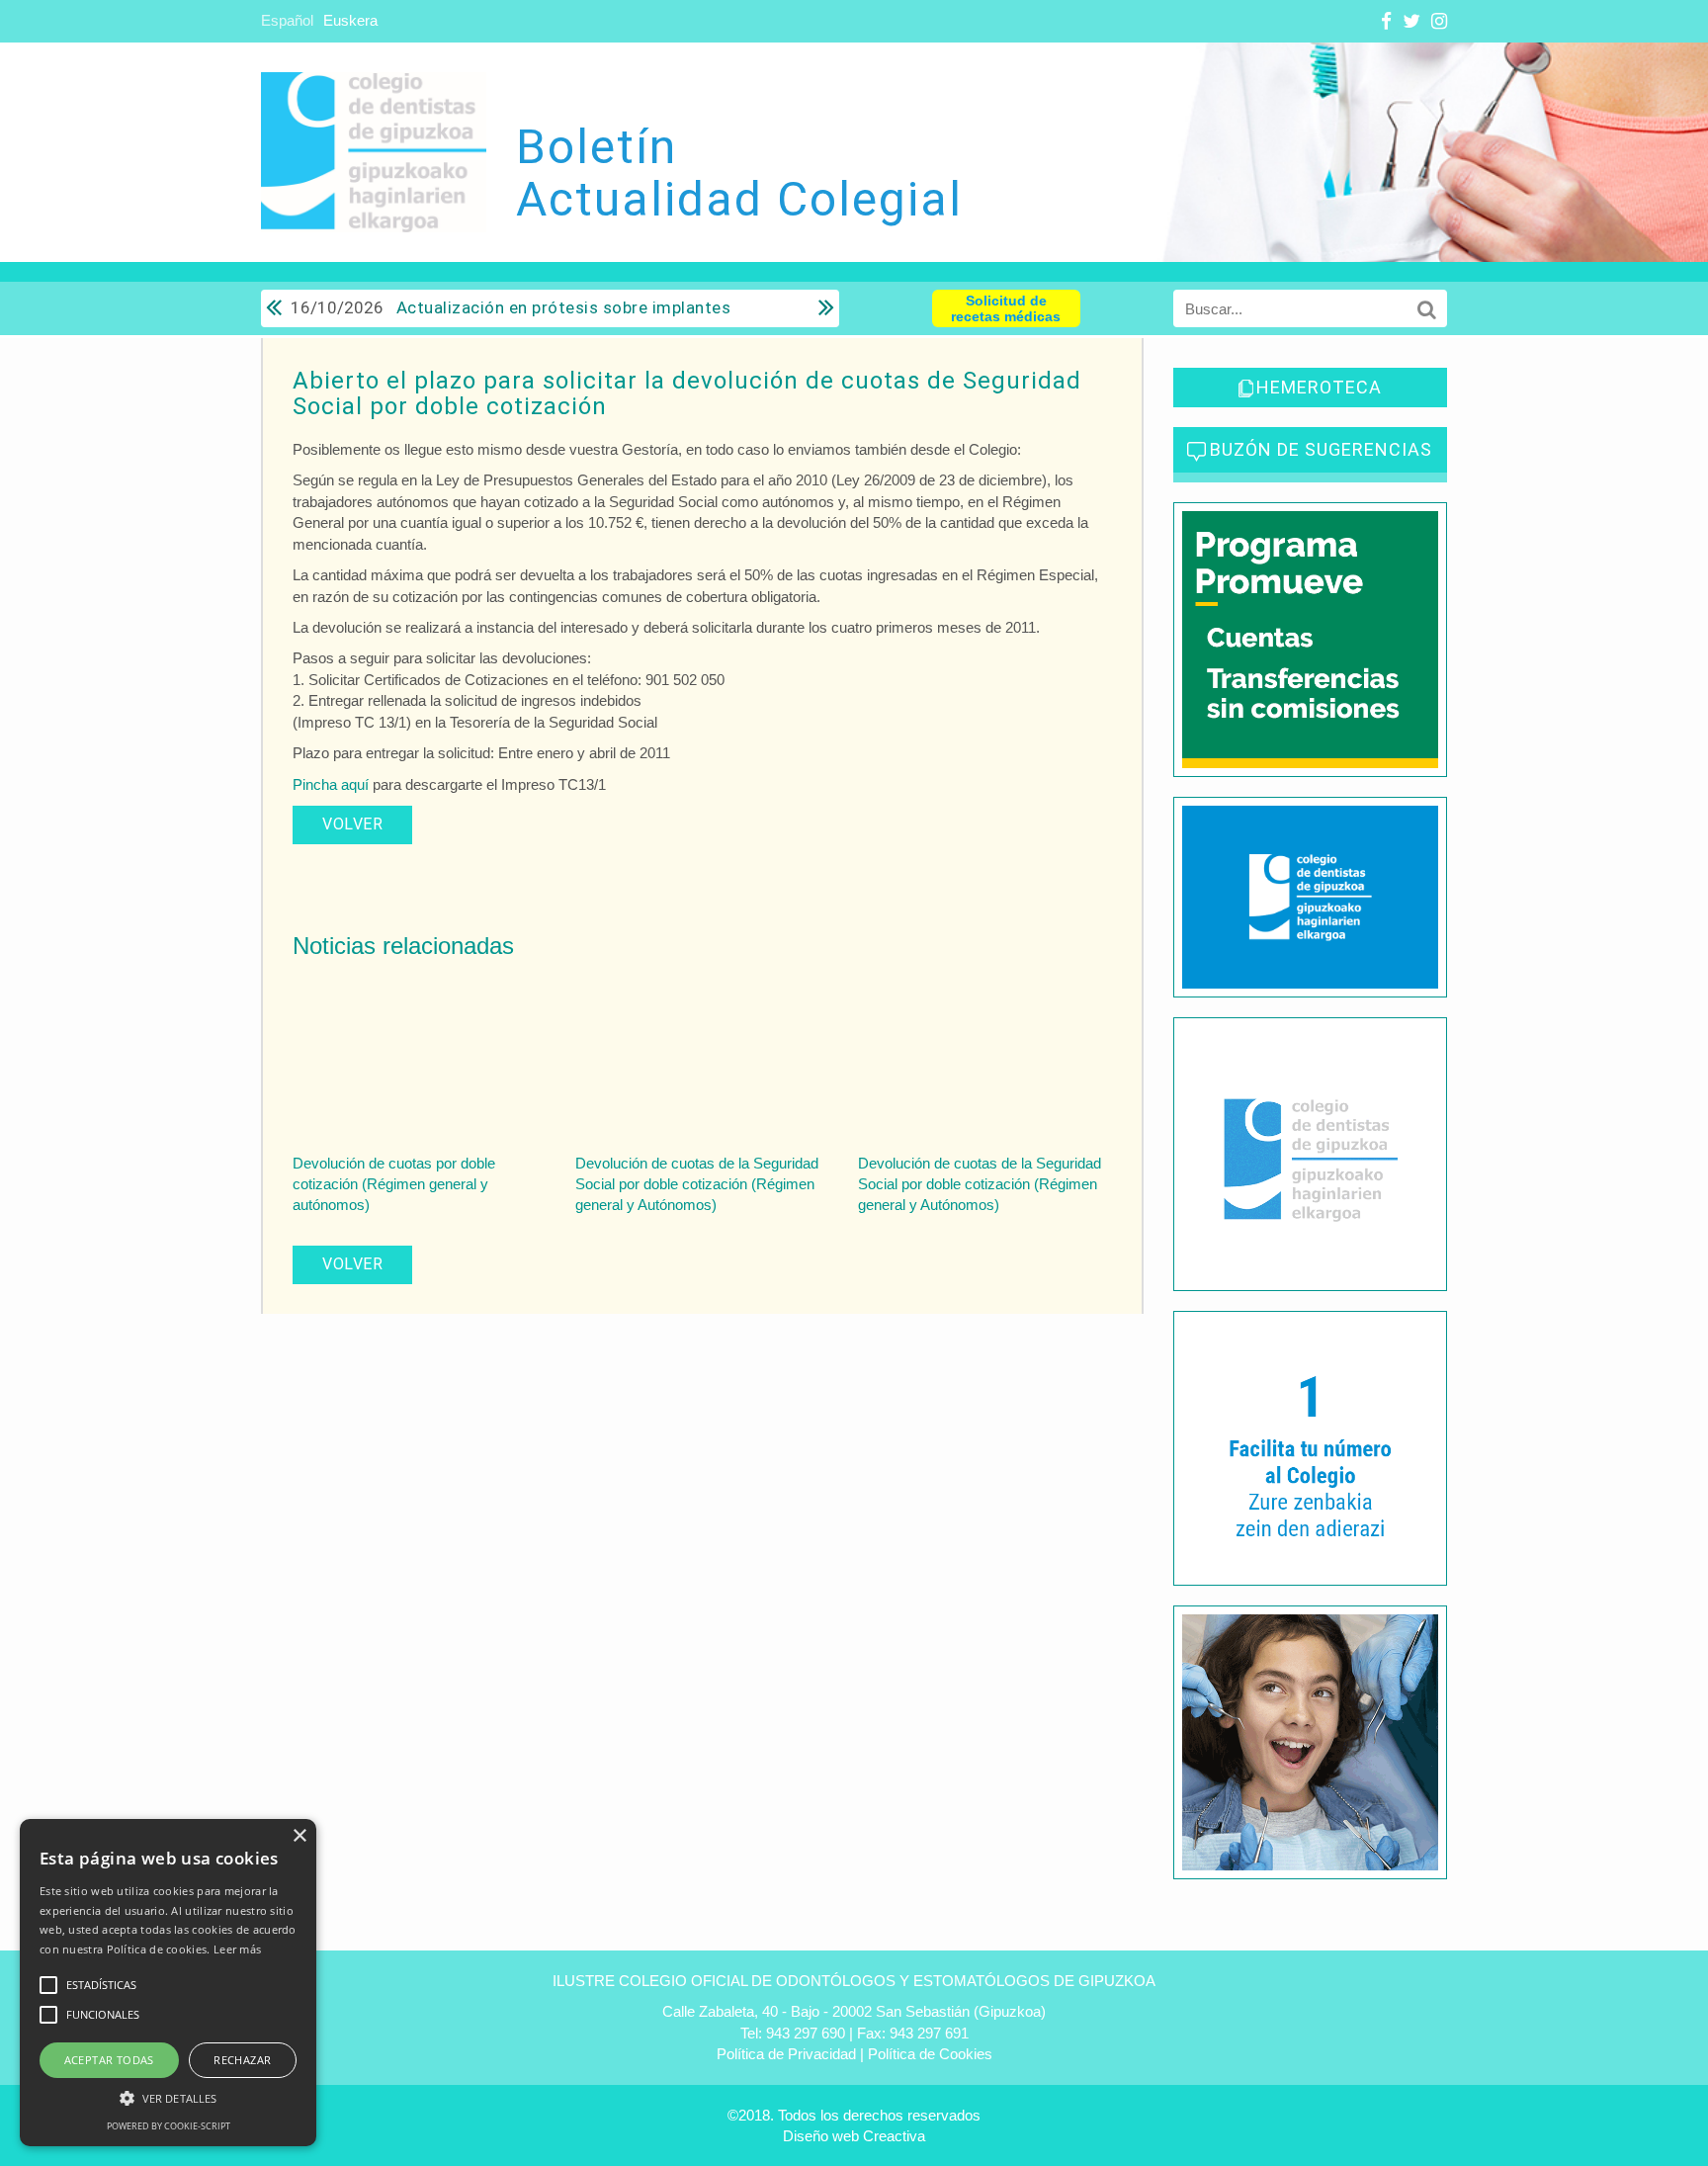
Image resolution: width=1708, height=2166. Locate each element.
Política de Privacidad (786, 2054)
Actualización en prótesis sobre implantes (511, 307)
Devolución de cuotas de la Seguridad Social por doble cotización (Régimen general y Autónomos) (697, 1184)
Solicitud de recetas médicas (1006, 308)
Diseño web (821, 2136)
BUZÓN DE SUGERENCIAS (1321, 449)
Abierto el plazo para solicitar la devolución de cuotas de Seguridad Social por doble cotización (687, 393)
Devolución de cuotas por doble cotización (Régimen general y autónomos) (394, 1184)
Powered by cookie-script (169, 2126)
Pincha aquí (331, 784)
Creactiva (894, 2136)
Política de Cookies (930, 2054)
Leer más (237, 1949)
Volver (352, 824)
